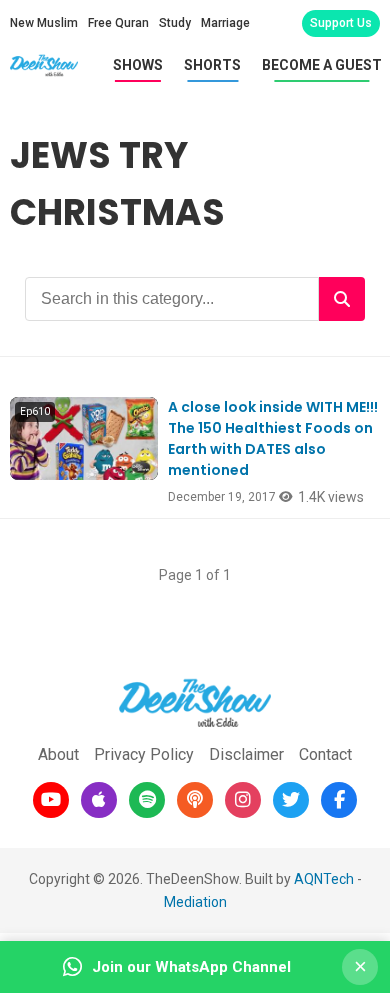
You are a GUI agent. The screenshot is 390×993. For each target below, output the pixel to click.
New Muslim (44, 23)
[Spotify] (147, 800)
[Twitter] (291, 800)
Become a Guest (322, 65)
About (58, 754)
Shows (138, 65)
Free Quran (118, 23)
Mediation (195, 902)
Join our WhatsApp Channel (191, 967)
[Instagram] (243, 800)
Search (342, 299)
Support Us (341, 23)
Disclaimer (246, 754)
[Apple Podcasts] (99, 800)
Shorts (212, 65)
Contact (325, 754)
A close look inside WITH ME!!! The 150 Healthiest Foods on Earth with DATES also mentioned (273, 438)
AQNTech (324, 879)
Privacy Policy (144, 754)
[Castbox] (195, 800)
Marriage (225, 23)
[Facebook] (339, 800)
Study (175, 23)
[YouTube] (51, 800)
